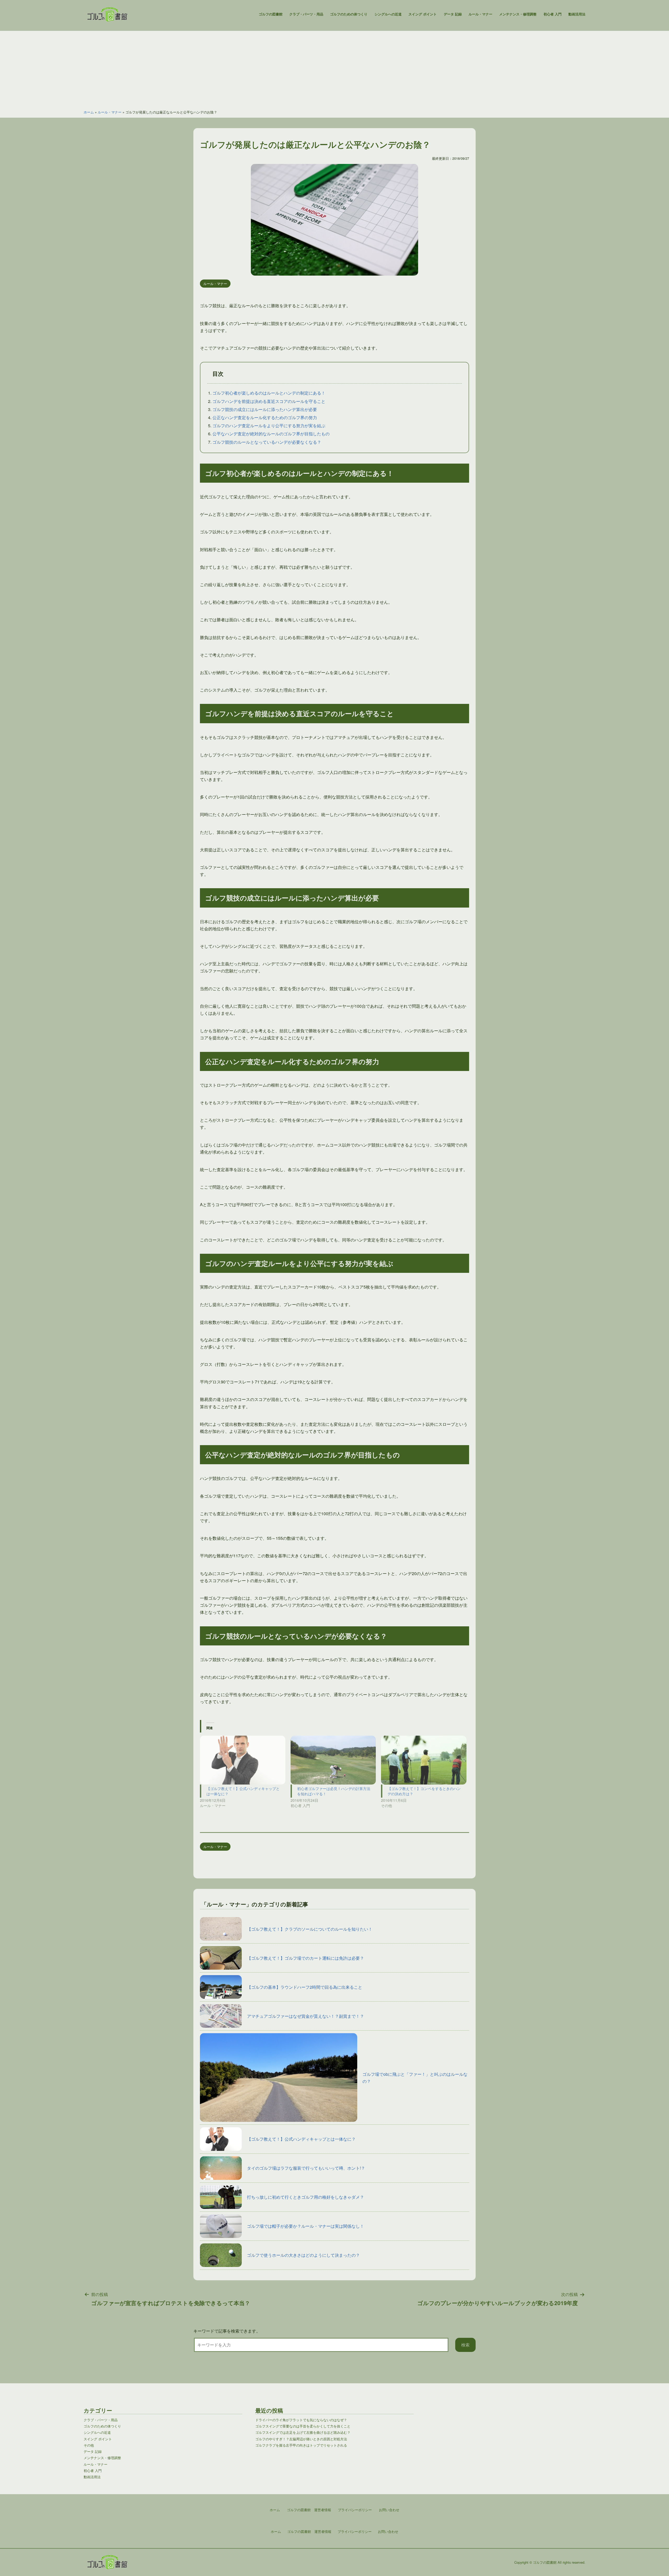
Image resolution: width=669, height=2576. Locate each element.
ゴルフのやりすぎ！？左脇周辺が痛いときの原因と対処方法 (301, 2439)
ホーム (89, 112)
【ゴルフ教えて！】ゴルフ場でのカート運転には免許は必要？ (305, 1958)
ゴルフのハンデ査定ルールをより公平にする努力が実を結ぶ (269, 426)
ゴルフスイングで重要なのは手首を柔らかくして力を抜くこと (303, 2426)
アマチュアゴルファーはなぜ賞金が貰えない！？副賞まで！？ (305, 2016)
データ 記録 (453, 14)
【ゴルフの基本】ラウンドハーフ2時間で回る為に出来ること (305, 1987)
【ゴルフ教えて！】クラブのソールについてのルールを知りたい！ (310, 1929)
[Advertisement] (334, 67)
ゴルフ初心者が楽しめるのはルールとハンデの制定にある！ (269, 393)
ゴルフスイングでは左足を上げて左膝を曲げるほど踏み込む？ (303, 2432)
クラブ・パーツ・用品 (306, 14)
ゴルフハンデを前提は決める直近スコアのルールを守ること (269, 401)
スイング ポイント (423, 14)
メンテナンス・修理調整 (518, 14)
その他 (89, 2445)
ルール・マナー (480, 14)
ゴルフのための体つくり (349, 14)
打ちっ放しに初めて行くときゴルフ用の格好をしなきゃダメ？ (305, 2197)
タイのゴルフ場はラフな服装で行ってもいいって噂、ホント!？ (306, 2168)
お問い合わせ (388, 2531)
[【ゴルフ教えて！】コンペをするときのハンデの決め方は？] (424, 1760)
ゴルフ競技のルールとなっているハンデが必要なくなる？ (267, 442)
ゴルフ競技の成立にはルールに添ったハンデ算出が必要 (265, 409)
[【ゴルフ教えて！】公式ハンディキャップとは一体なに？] (243, 1760)
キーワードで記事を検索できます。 (227, 2331)
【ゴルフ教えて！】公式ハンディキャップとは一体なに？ (301, 2139)
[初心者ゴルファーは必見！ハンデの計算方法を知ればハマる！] (333, 1760)
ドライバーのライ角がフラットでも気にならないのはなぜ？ (301, 2420)
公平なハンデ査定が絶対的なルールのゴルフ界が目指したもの (271, 434)
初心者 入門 (553, 14)
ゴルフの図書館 (271, 14)
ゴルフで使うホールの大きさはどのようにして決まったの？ (303, 2255)
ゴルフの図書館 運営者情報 (309, 2531)
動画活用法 (577, 14)
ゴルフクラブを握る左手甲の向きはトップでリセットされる (301, 2445)
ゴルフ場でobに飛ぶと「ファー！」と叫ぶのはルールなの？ (415, 2078)
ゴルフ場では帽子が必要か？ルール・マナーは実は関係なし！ (305, 2226)
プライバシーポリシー (355, 2531)
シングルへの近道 (388, 14)
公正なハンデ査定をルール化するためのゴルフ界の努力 (265, 417)
